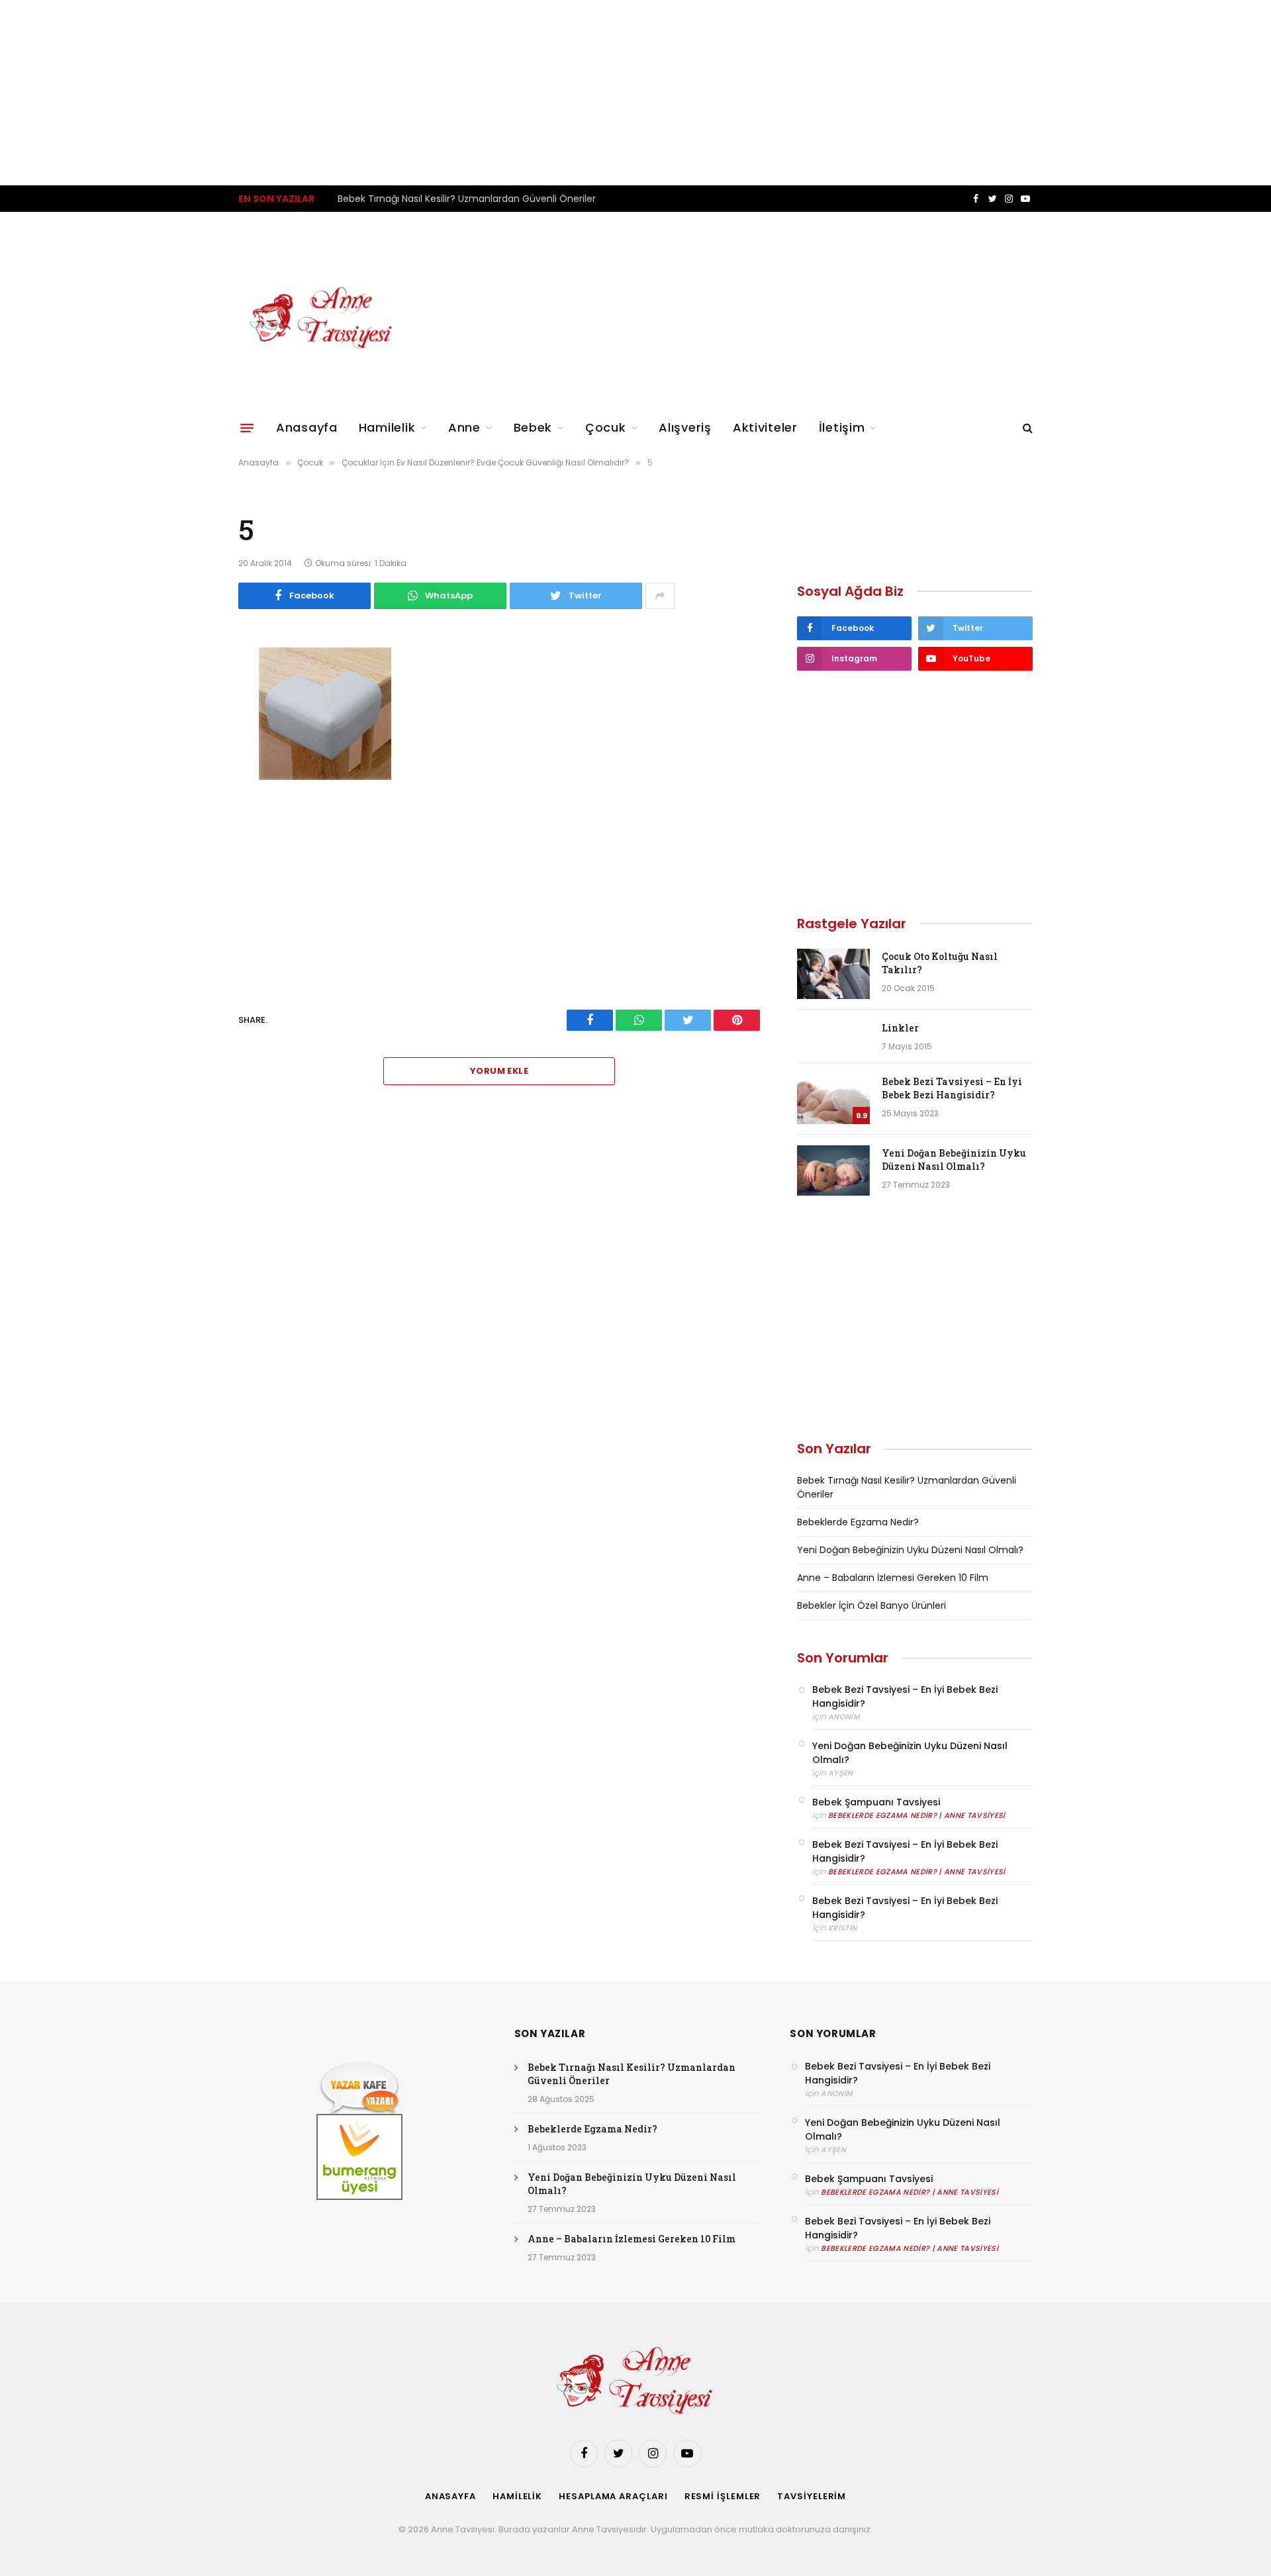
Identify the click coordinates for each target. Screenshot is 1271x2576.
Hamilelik (387, 427)
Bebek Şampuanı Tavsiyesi (876, 1802)
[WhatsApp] (192, 725)
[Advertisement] (397, 93)
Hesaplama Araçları (613, 2496)
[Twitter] (192, 759)
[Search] (1026, 428)
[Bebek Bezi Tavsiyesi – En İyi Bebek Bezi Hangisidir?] (833, 1099)
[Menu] (247, 428)
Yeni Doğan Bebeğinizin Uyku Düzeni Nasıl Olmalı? (954, 1160)
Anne (464, 427)
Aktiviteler (765, 427)
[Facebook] (192, 691)
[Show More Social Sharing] (660, 596)
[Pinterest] (192, 792)
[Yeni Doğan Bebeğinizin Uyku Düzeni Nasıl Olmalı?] (833, 1170)
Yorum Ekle (499, 1071)
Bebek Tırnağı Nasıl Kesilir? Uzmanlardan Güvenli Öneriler (632, 2074)
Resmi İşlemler (723, 2496)
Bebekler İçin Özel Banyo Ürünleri (871, 1605)
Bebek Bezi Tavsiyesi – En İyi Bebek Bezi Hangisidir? (952, 1088)
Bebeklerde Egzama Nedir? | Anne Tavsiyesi (917, 1815)
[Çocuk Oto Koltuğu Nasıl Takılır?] (833, 974)
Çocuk (606, 427)
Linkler (900, 1028)
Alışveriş (685, 427)
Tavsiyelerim (812, 2496)
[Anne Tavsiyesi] (322, 318)
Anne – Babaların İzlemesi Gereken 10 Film (893, 1578)
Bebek (533, 427)
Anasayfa (307, 427)
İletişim (842, 427)
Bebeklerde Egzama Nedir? (399, 199)
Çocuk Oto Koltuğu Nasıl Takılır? (940, 963)
